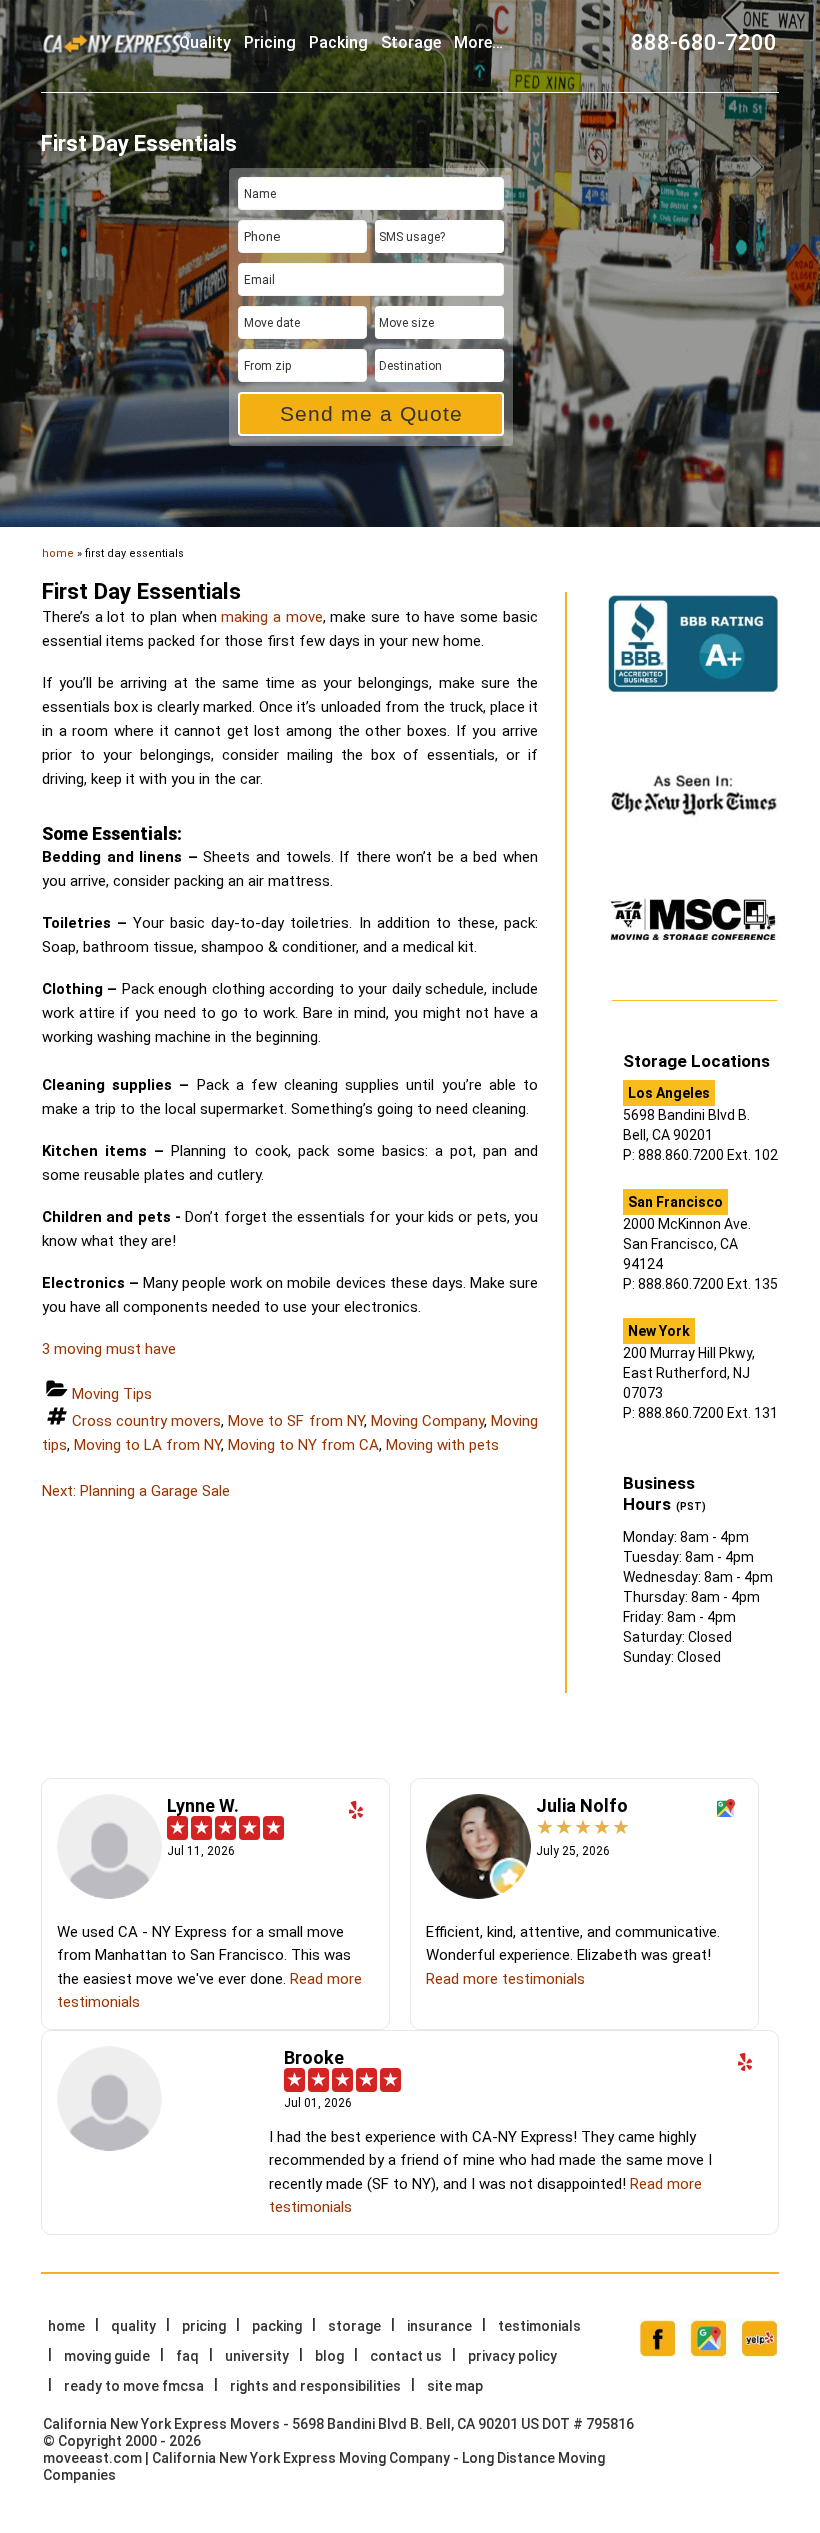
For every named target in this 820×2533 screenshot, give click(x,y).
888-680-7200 (704, 42)
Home (66, 2326)
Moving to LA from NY (147, 1445)
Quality (205, 42)
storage (411, 42)
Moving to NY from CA (303, 1445)
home (58, 553)
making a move (271, 617)
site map (455, 2386)
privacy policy (512, 2356)
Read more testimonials (505, 1979)
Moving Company (427, 1421)
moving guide (107, 2356)
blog (329, 2356)
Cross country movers (146, 1421)
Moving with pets (442, 1445)
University (257, 2356)
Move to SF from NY (295, 1421)
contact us (406, 2356)
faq (187, 2356)
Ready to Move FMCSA (134, 2386)
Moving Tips (112, 1394)
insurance (439, 2326)
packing (338, 42)
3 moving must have (109, 1349)
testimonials (539, 2326)
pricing (270, 42)
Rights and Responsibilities (315, 2386)
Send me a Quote (371, 413)
